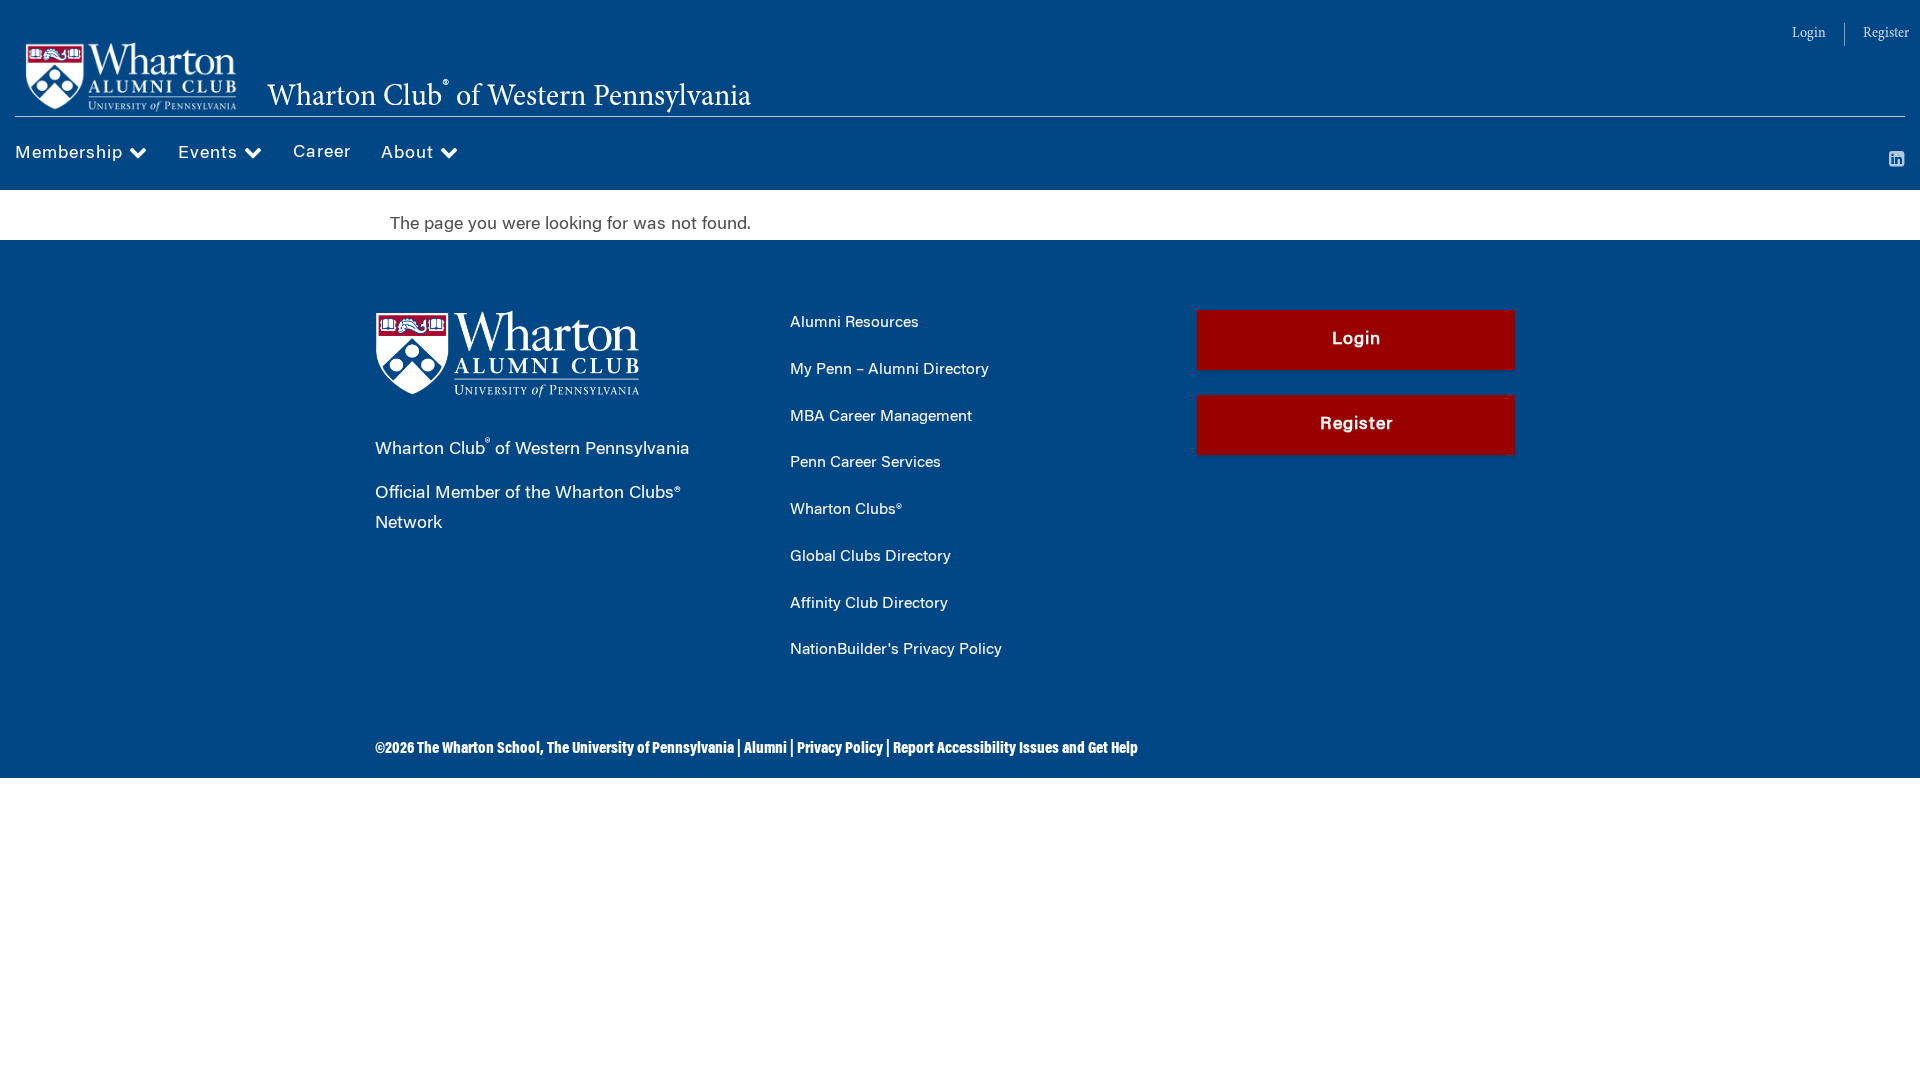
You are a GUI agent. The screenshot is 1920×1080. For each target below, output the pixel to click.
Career (322, 153)
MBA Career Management (881, 417)
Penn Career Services (865, 463)
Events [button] (211, 154)
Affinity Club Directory (869, 604)
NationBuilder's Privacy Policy (896, 650)
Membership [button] (72, 154)
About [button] (410, 154)
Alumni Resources (854, 323)
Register (1886, 34)
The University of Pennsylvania (640, 749)
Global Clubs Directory (870, 557)
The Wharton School (478, 749)
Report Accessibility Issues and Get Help (1015, 749)
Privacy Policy (840, 749)
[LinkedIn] (1897, 161)
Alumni (765, 749)
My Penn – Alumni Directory (889, 370)
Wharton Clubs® (846, 510)
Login (1809, 34)
